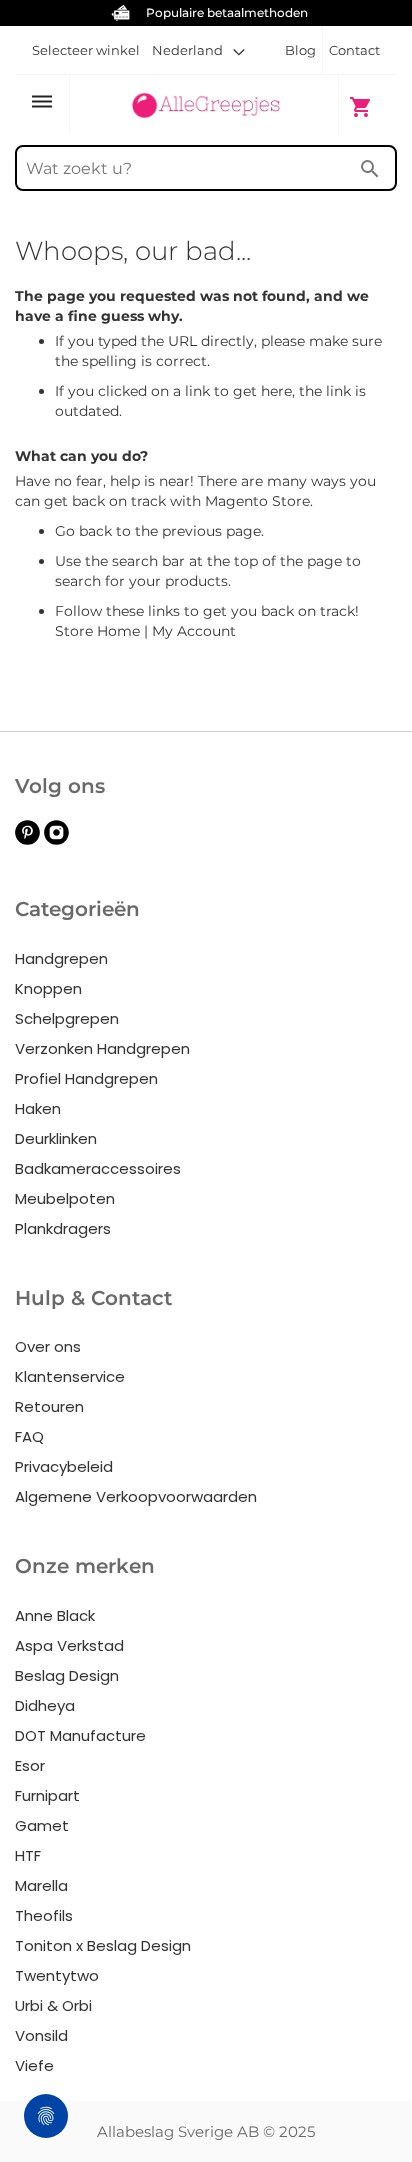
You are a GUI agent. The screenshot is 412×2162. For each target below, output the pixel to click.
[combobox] (206, 168)
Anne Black (55, 1615)
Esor (30, 1765)
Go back (83, 531)
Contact (354, 50)
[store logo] (206, 105)
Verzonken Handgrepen (102, 1048)
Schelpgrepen (67, 1018)
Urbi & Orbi (53, 2005)
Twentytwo (57, 1975)
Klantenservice (70, 1376)
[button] (198, 50)
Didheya (45, 1705)
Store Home (97, 631)
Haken (38, 1108)
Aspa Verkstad (69, 1645)
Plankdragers (63, 1228)
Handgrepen (61, 958)
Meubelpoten (65, 1198)
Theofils (44, 1915)
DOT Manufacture (80, 1735)
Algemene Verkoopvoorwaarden (136, 1496)
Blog (300, 50)
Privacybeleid (64, 1466)
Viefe (34, 2065)
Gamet (42, 1825)
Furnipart (47, 1795)
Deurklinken (56, 1138)
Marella (41, 1885)
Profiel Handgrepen (86, 1078)
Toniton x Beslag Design (103, 1945)
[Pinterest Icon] (27, 839)
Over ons (48, 1346)
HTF (28, 1855)
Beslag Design (67, 1675)
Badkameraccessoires (98, 1168)
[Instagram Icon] (56, 839)
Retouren (49, 1406)
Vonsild (41, 2035)
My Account (194, 631)
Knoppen (48, 988)
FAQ (29, 1436)
